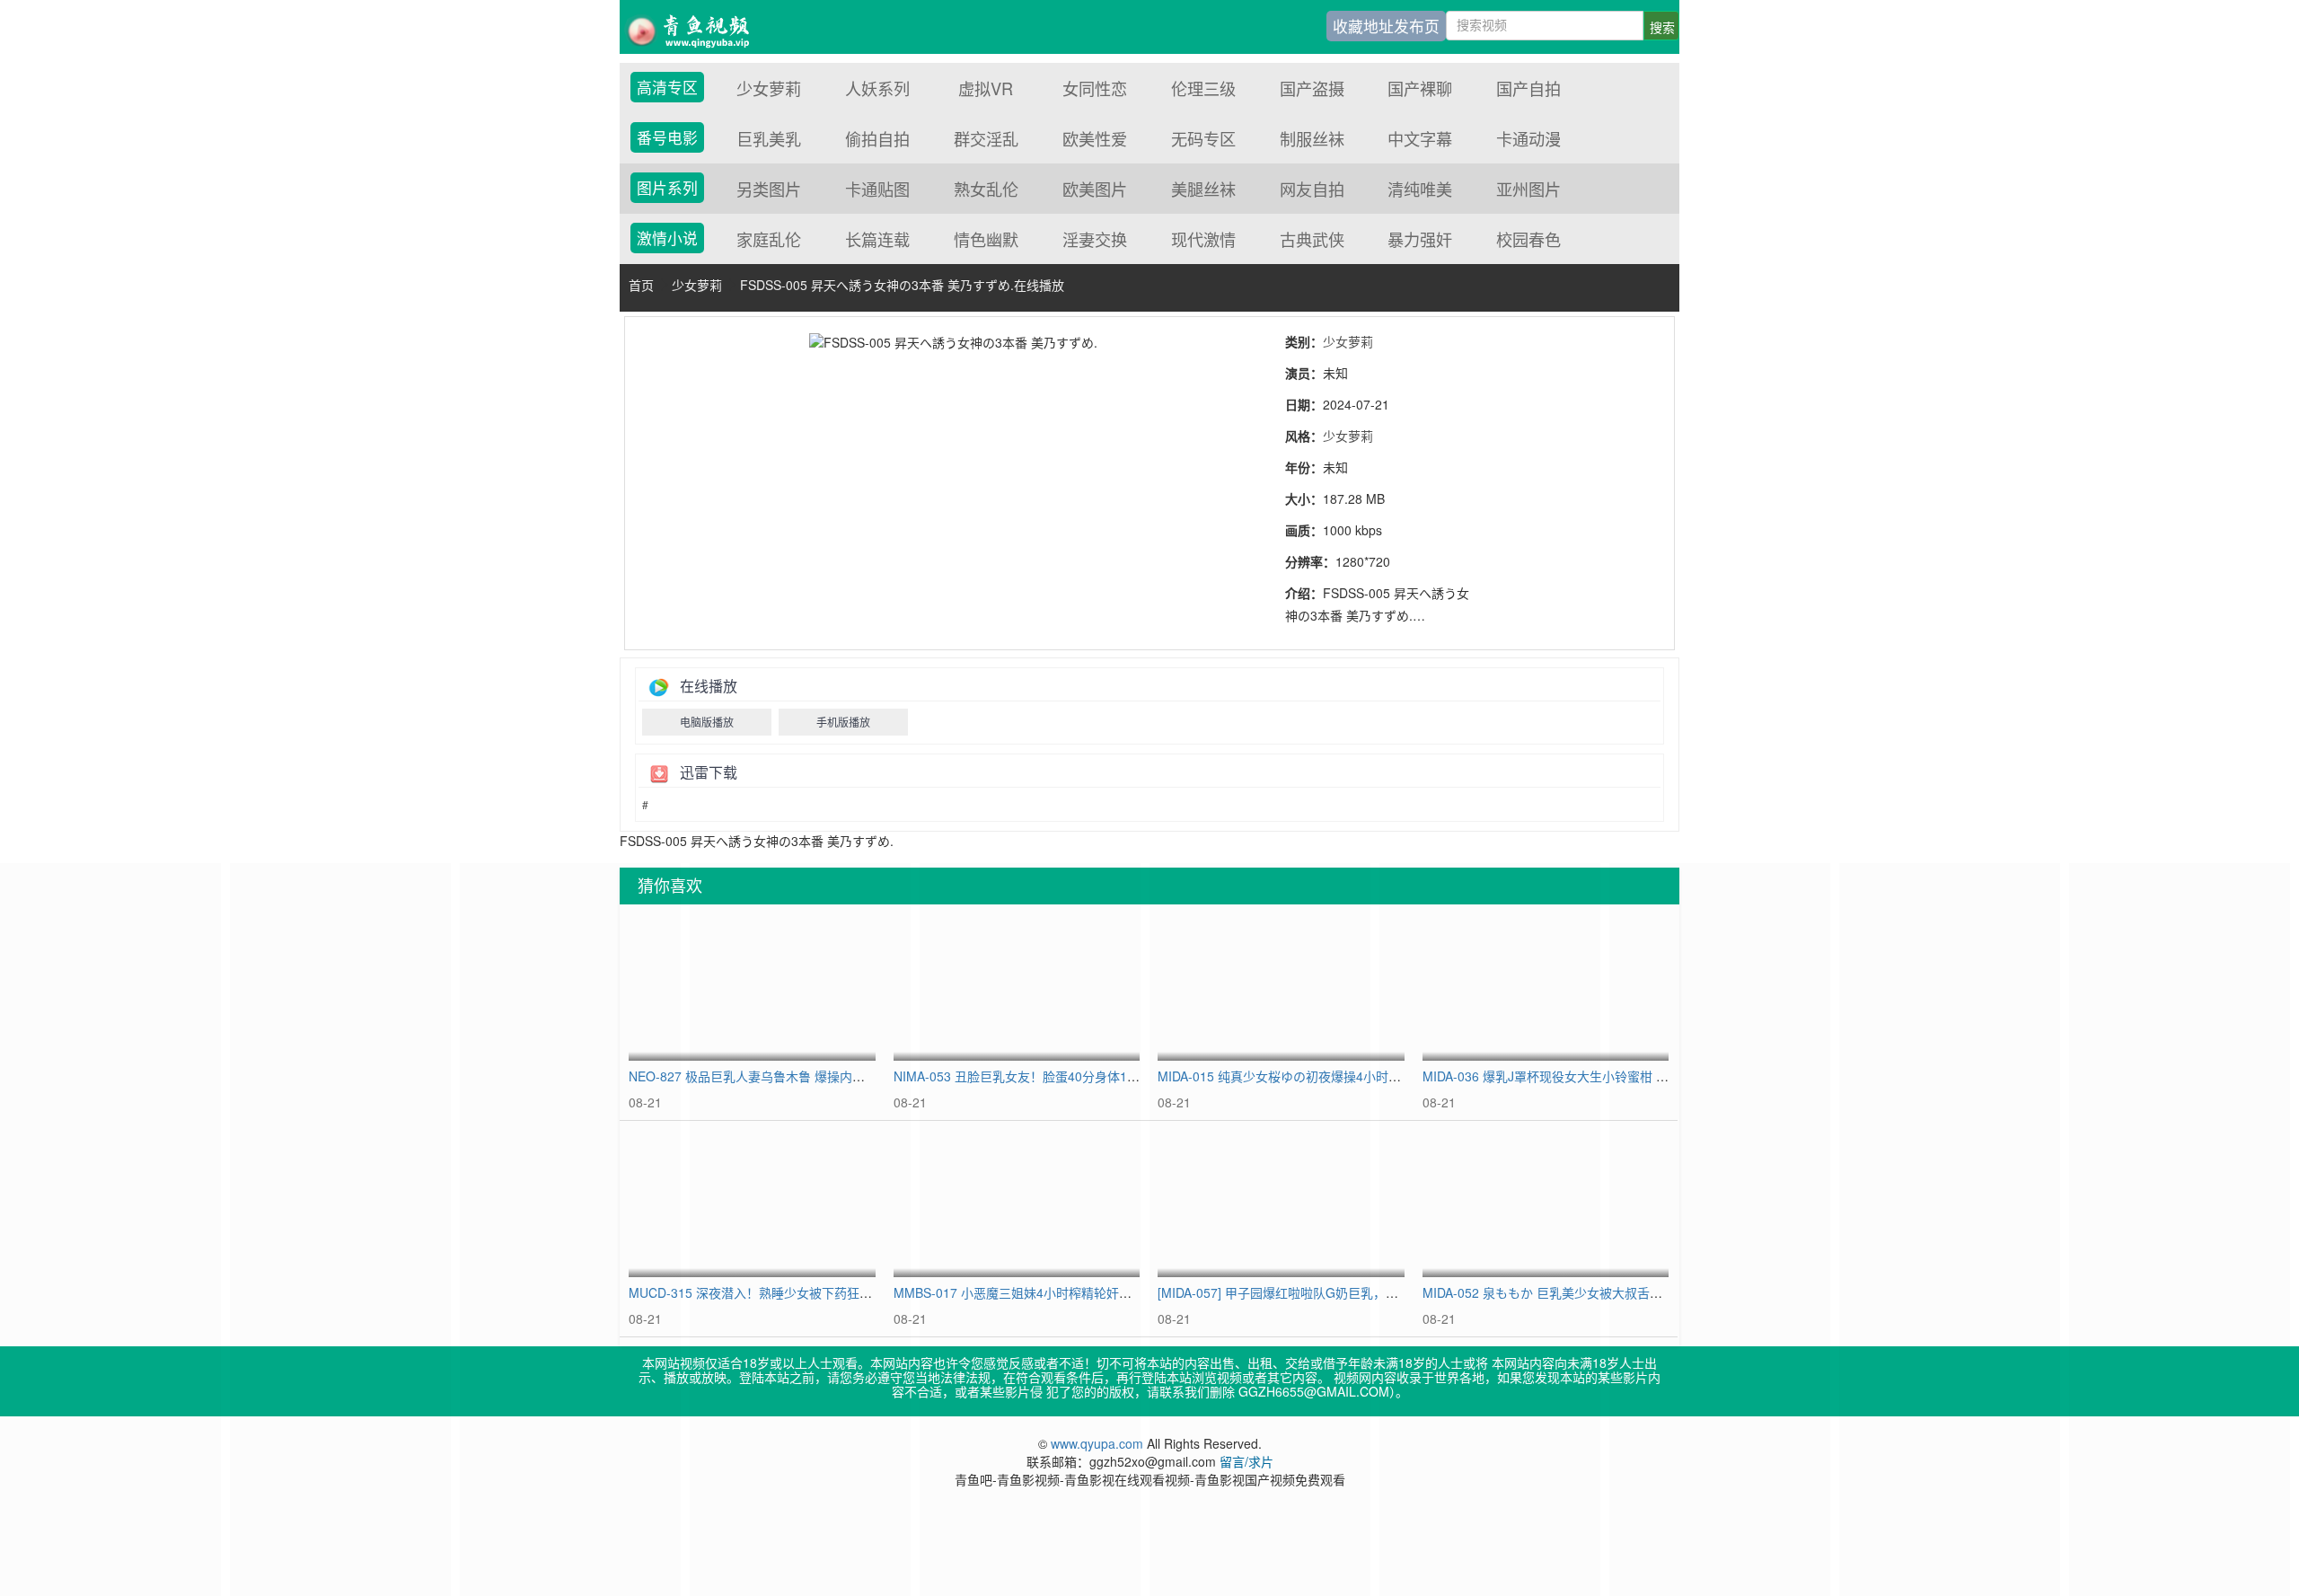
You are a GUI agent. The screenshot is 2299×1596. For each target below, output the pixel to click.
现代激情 (1203, 239)
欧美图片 (1095, 189)
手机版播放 (843, 722)
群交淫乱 (986, 138)
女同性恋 (1095, 88)
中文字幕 (1420, 138)
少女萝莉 (769, 88)
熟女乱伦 (986, 189)
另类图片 (769, 189)
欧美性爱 (1095, 138)
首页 (641, 285)
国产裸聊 (1420, 88)
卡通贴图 (877, 189)
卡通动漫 (1528, 138)
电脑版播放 (707, 722)
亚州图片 (1528, 189)
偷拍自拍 (877, 138)
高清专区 (667, 87)
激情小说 (667, 238)
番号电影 (667, 137)
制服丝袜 (1312, 138)
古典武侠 (1312, 239)
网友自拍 (1312, 189)
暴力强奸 (1420, 239)
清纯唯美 (1420, 189)
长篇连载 (877, 239)
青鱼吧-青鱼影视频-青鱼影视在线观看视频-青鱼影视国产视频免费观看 (700, 27)
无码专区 (1203, 138)
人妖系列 (877, 88)
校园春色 (1528, 239)
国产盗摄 (1312, 88)
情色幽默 (986, 239)
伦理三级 (1203, 88)
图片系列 (667, 188)
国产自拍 (1528, 88)
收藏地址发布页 (1386, 26)
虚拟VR (986, 88)
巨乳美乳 (769, 138)
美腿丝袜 (1203, 189)
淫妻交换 (1095, 239)
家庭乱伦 (769, 239)
